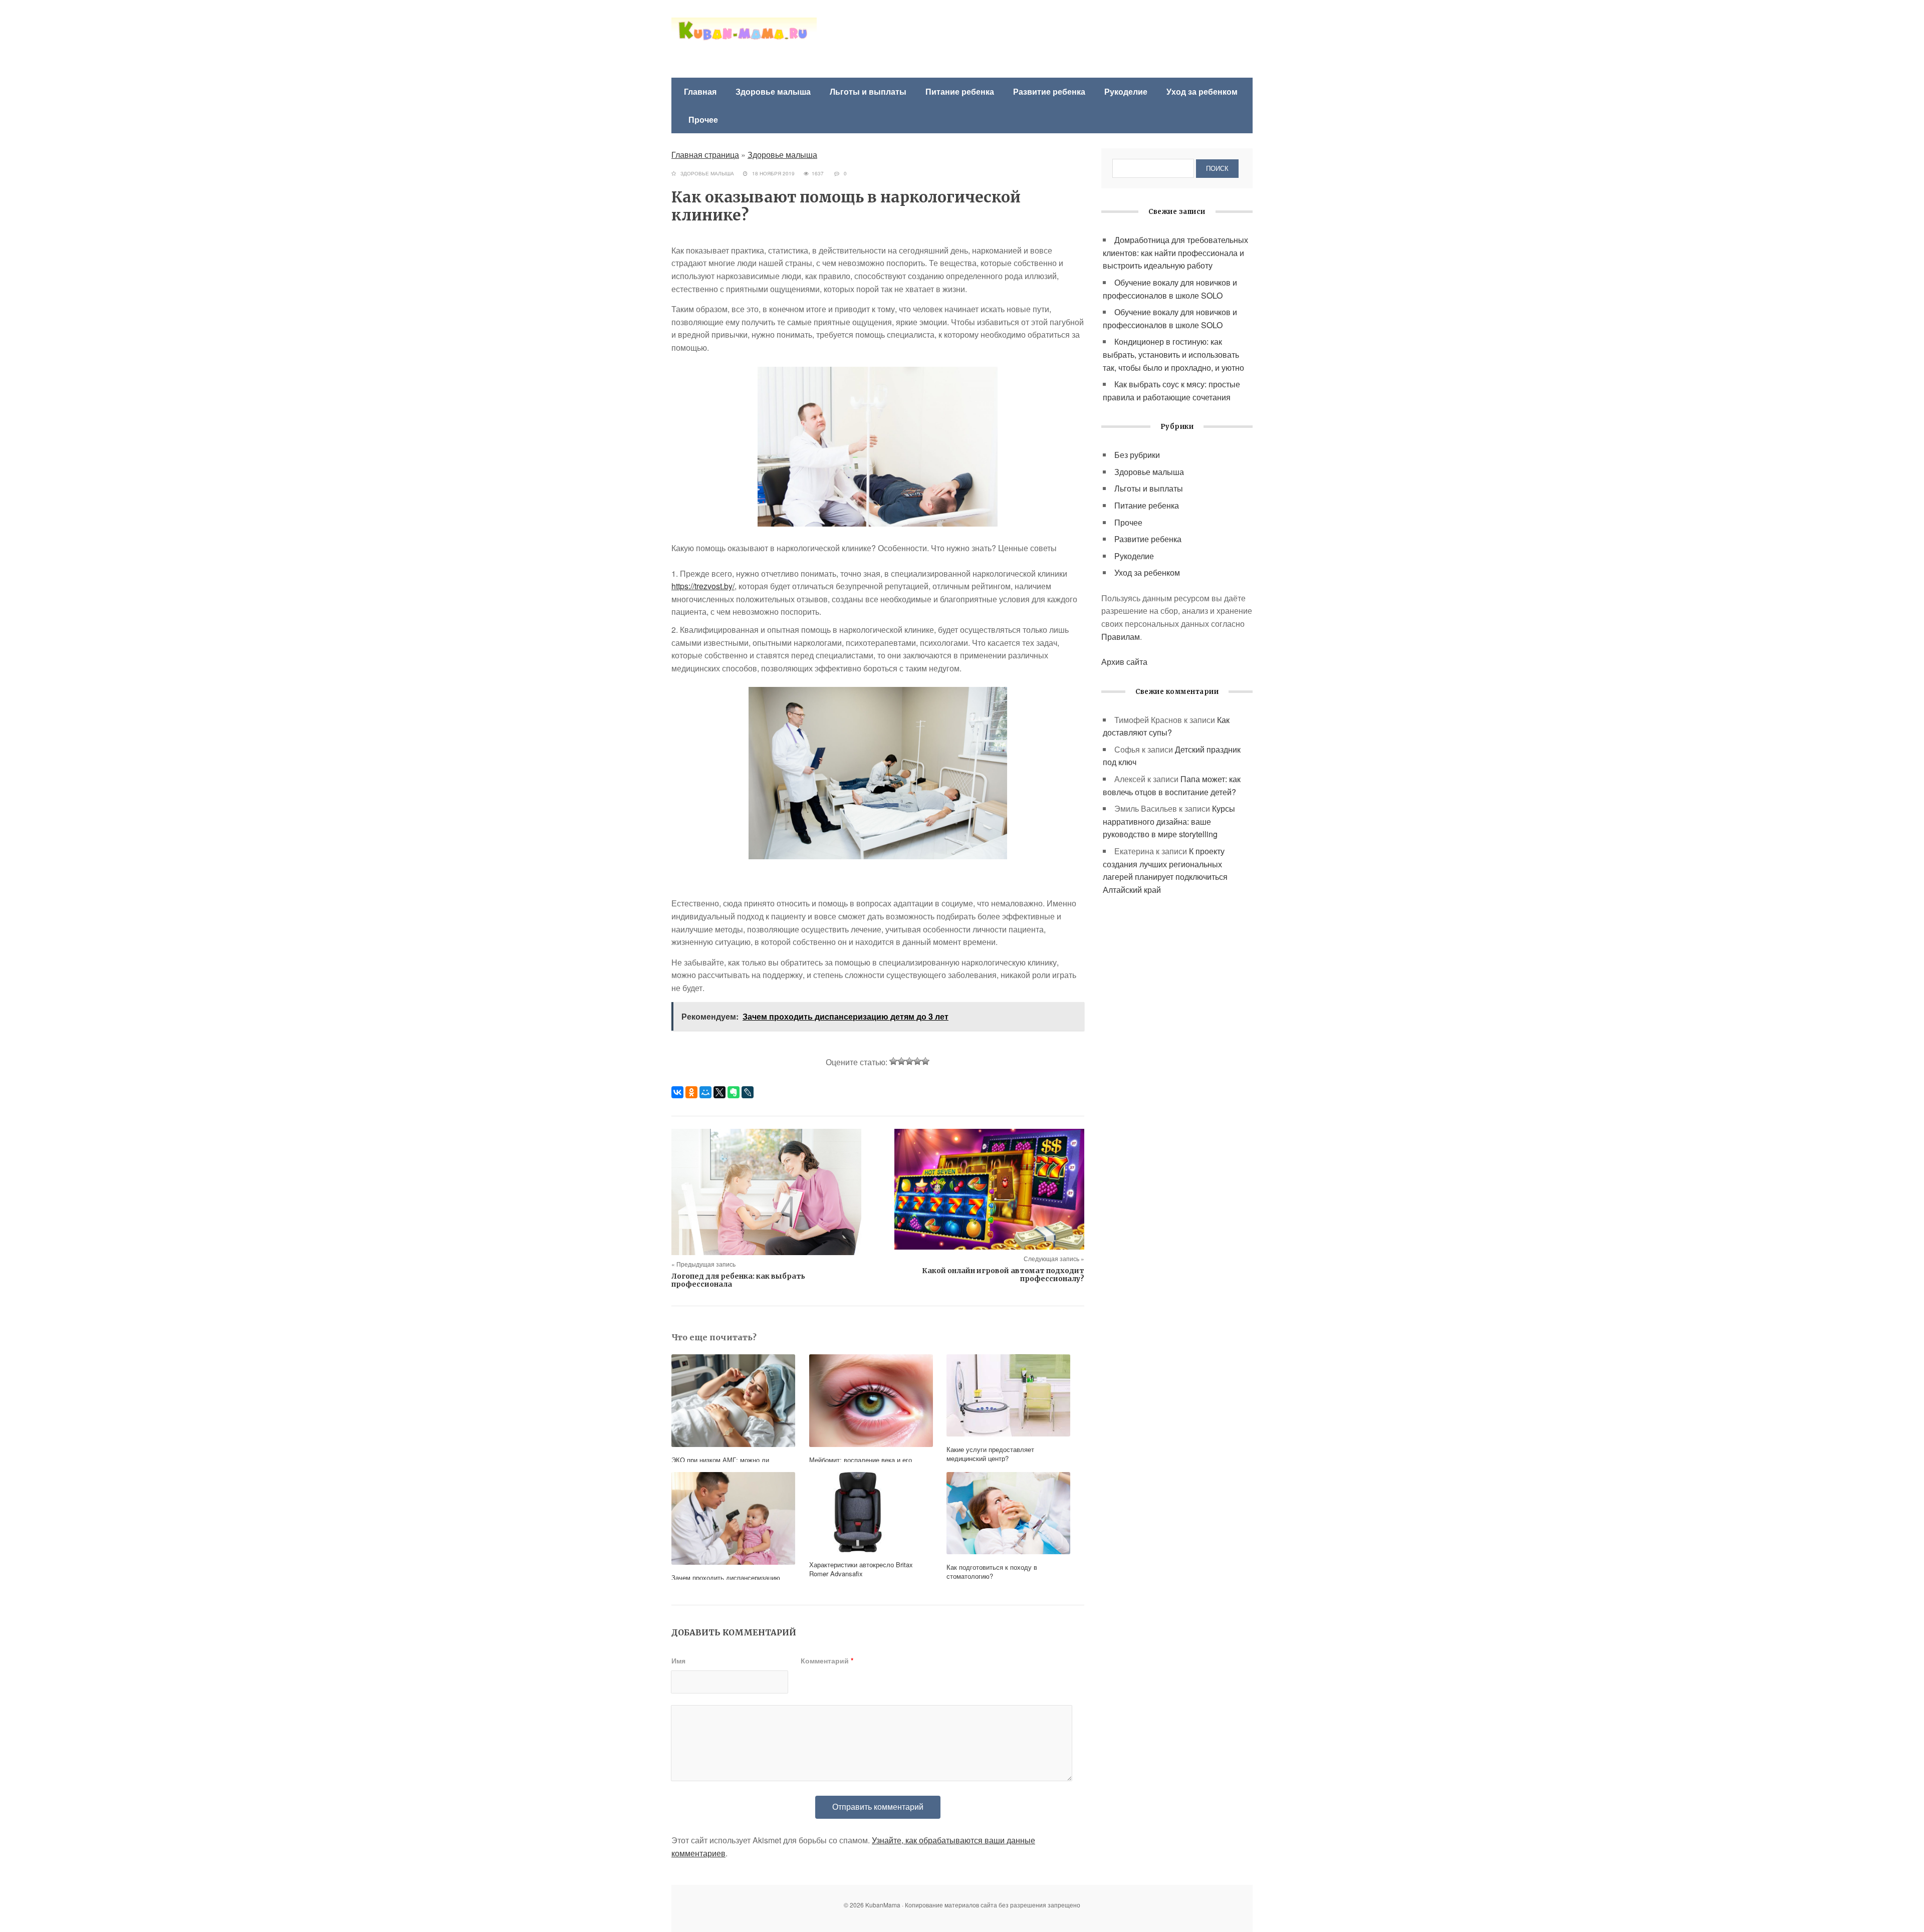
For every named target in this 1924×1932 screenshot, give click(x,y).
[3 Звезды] (909, 1061)
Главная (700, 91)
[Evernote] (734, 1092)
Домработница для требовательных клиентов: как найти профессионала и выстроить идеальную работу (1175, 253)
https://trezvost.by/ (703, 586)
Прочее (703, 119)
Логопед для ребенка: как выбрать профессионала (738, 1280)
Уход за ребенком (1202, 91)
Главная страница (705, 155)
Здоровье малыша (773, 91)
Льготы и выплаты (868, 91)
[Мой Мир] (705, 1092)
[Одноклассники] (691, 1092)
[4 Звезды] (917, 1061)
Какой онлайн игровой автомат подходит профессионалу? (1003, 1275)
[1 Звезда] (893, 1061)
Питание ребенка (960, 91)
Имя (678, 1660)
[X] (719, 1092)
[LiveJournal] (748, 1092)
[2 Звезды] (901, 1061)
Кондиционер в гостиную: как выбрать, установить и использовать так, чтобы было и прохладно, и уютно (1173, 354)
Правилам (1121, 637)
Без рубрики (1137, 455)
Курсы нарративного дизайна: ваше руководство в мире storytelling (1169, 821)
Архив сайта (1124, 662)
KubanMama (744, 40)
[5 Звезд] (925, 1061)
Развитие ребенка (1049, 91)
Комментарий (827, 1660)
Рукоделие (1126, 91)
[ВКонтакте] (677, 1092)
